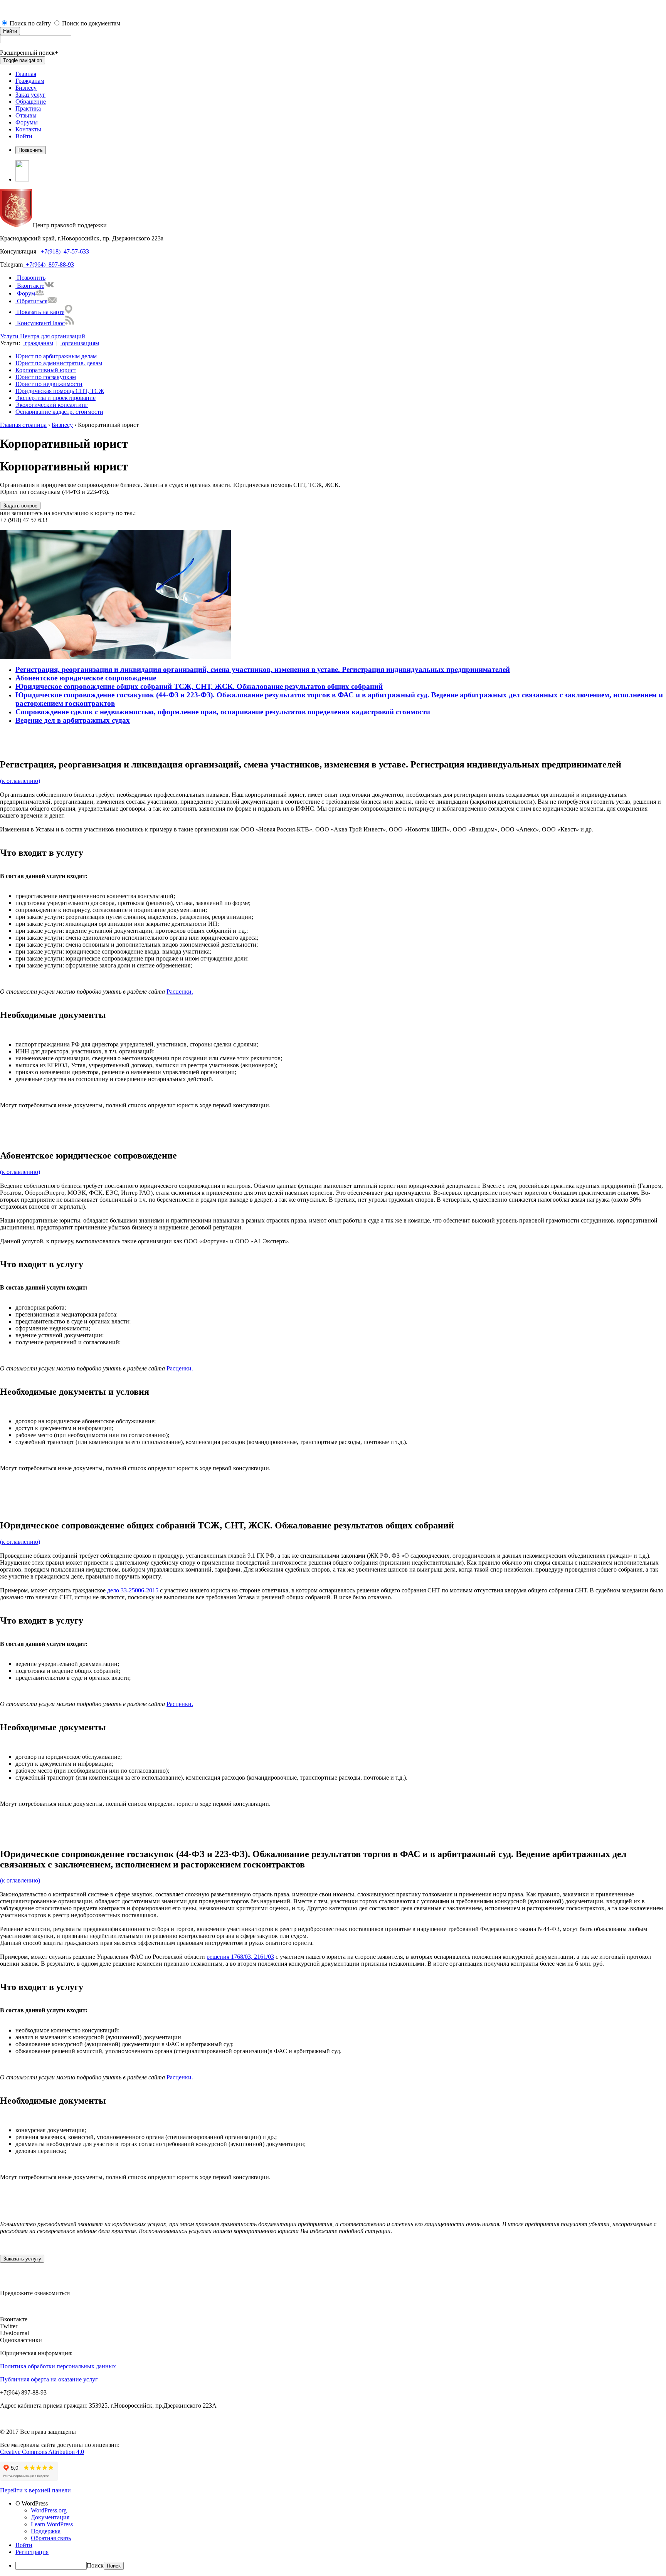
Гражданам (30, 81)
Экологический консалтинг (52, 405)
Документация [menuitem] (50, 2517)
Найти (10, 31)
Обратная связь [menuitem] (51, 2538)
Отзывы (26, 115)
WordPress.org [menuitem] (49, 2510)
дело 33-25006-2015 (133, 1590)
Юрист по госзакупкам (46, 377)
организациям (80, 343)
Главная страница (23, 425)
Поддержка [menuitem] (46, 2531)
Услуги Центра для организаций (43, 336)
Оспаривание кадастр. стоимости (59, 412)
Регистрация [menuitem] (32, 2552)
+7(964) (34, 264)
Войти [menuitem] (24, 2545)
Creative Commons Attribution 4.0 (42, 2452)
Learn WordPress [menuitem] (52, 2524)
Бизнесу (26, 88)
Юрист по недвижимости (49, 384)
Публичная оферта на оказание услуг (49, 2379)
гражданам (38, 343)
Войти (24, 136)
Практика (28, 108)
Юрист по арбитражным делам (56, 356)
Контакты (28, 129)
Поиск (95, 2565)
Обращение (31, 102)
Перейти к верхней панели (35, 2490)
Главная (26, 74)
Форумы (27, 122)
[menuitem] (341, 2504)
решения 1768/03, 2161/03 (240, 1957)
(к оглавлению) (20, 781)
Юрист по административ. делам (59, 363)
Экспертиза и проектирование (55, 398)
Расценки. (180, 992)
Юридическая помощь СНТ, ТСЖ (60, 391)
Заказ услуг (30, 95)
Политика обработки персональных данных (58, 2366)
